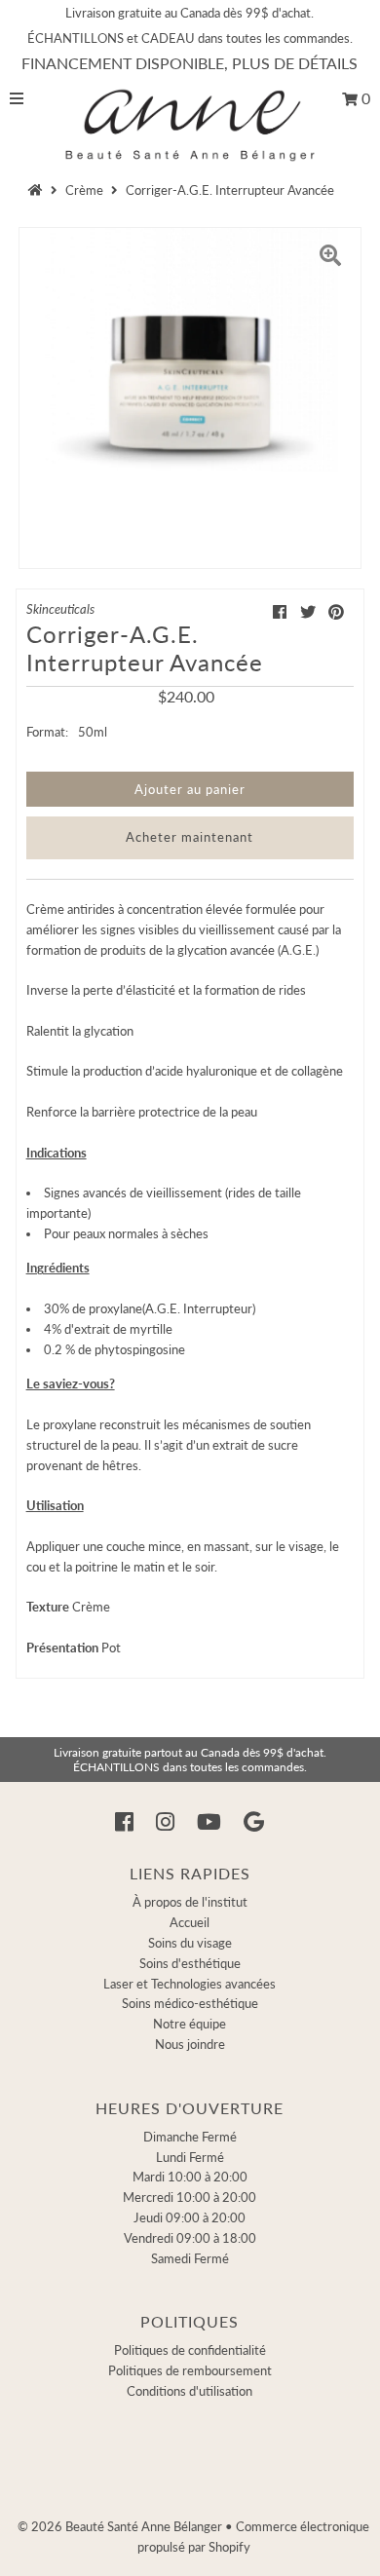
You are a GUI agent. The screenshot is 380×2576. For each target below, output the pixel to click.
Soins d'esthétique (190, 1963)
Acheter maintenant (190, 837)
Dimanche (190, 2137)
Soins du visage (190, 1943)
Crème (84, 190)
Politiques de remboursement (190, 2370)
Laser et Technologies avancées (190, 1984)
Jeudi (190, 2217)
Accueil (190, 1922)
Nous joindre (190, 2044)
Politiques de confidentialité (190, 2350)
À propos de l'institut (190, 1902)
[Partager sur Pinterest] (336, 611)
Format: (47, 732)
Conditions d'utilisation (190, 2391)
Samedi (190, 2258)
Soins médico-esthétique (190, 2003)
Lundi (190, 2157)
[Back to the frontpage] (38, 190)
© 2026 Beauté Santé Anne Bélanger (120, 2526)
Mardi (190, 2177)
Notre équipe (190, 2024)
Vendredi (190, 2238)
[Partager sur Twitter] (308, 611)
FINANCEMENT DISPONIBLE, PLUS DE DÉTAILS (190, 63)
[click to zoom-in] (330, 258)
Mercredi (190, 2197)
